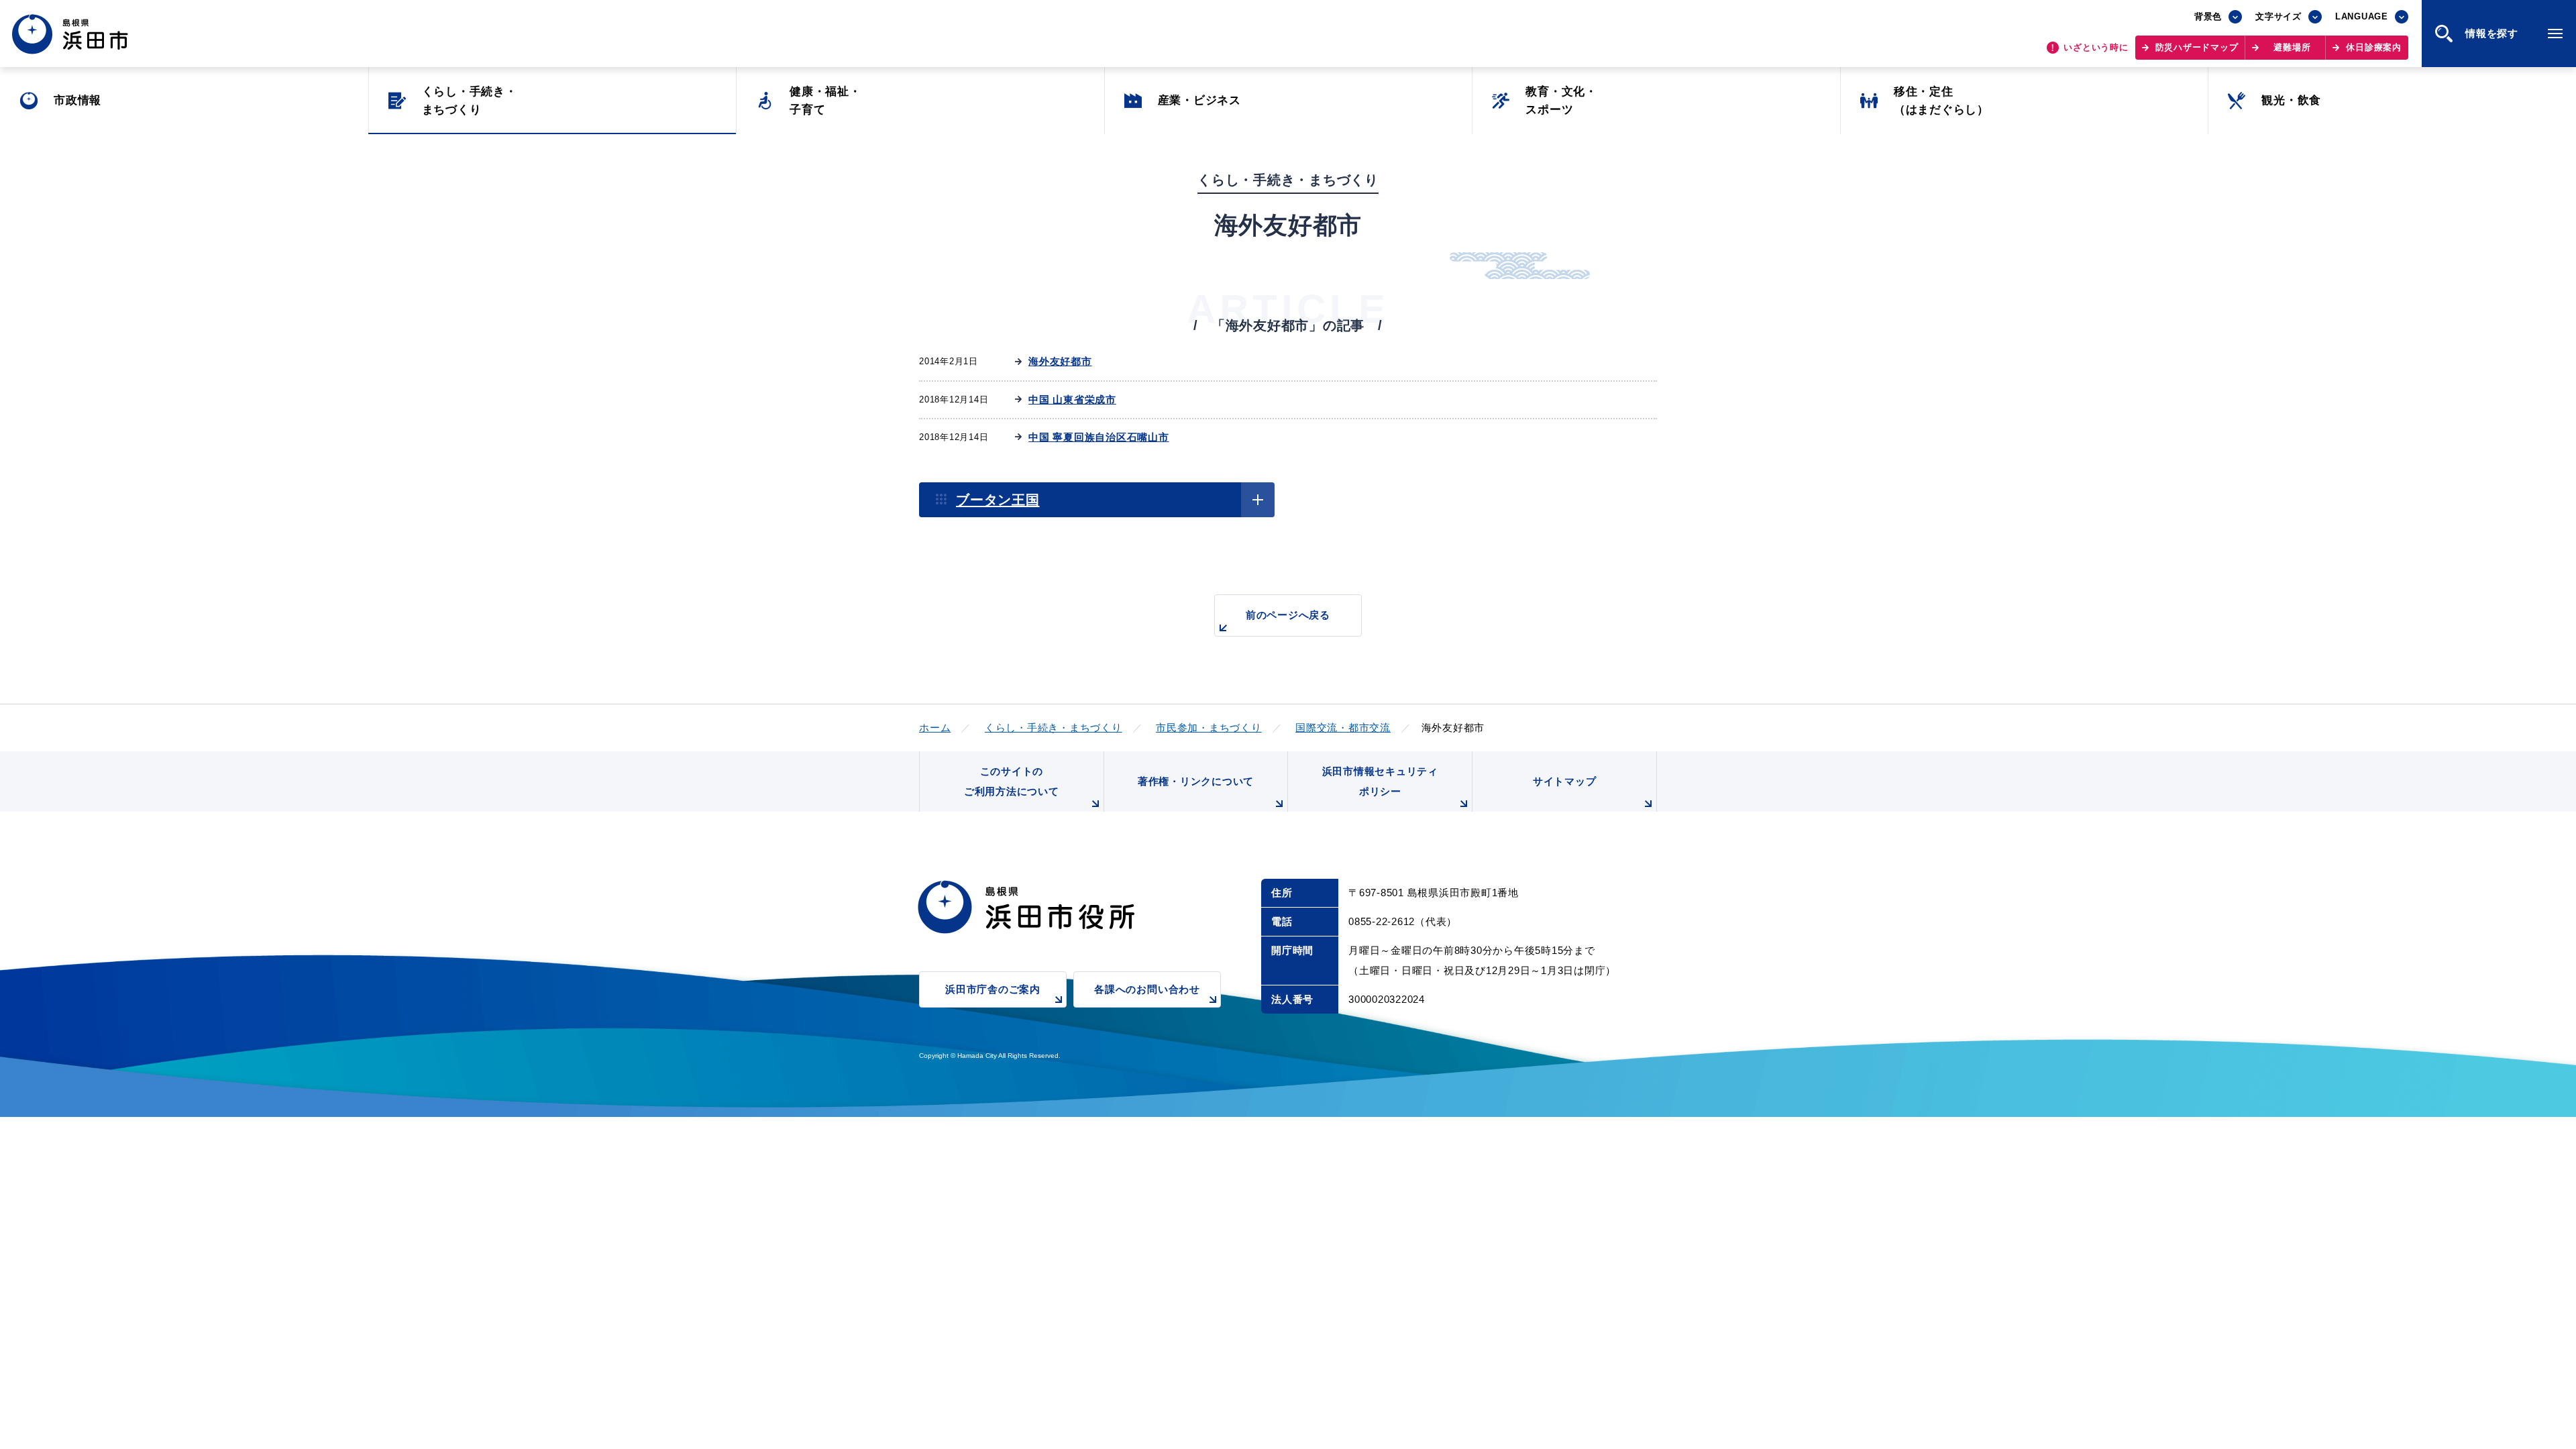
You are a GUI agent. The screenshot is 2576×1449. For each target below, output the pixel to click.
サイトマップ (1565, 781)
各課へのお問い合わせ (1147, 989)
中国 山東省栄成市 (1072, 399)
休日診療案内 (2374, 47)
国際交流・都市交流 (1343, 728)
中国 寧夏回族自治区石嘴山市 (1099, 437)
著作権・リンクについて (1196, 781)
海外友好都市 (1060, 361)
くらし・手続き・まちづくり (1054, 728)
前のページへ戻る (1288, 615)
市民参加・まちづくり (1209, 728)
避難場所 (2292, 47)
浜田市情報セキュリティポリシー (1380, 781)
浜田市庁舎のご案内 (993, 989)
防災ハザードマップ (2197, 47)
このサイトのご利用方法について (1012, 781)
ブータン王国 (998, 500)
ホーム (935, 728)
